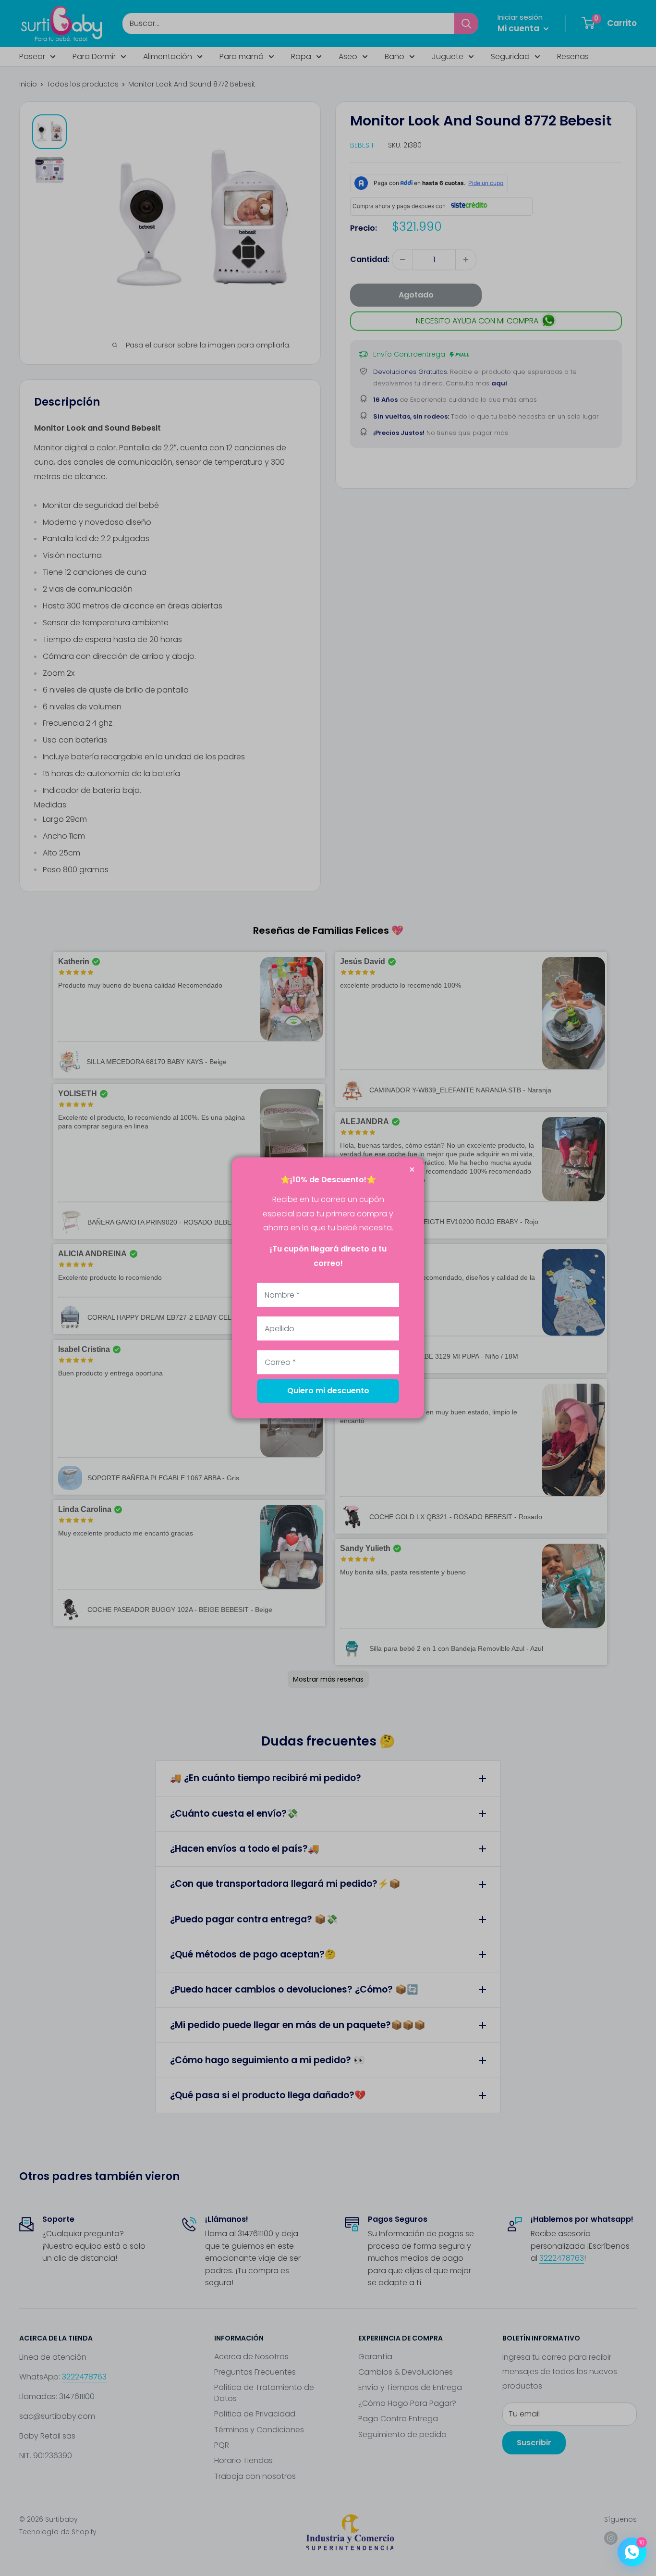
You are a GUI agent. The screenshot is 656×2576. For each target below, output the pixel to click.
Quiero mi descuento (328, 1391)
